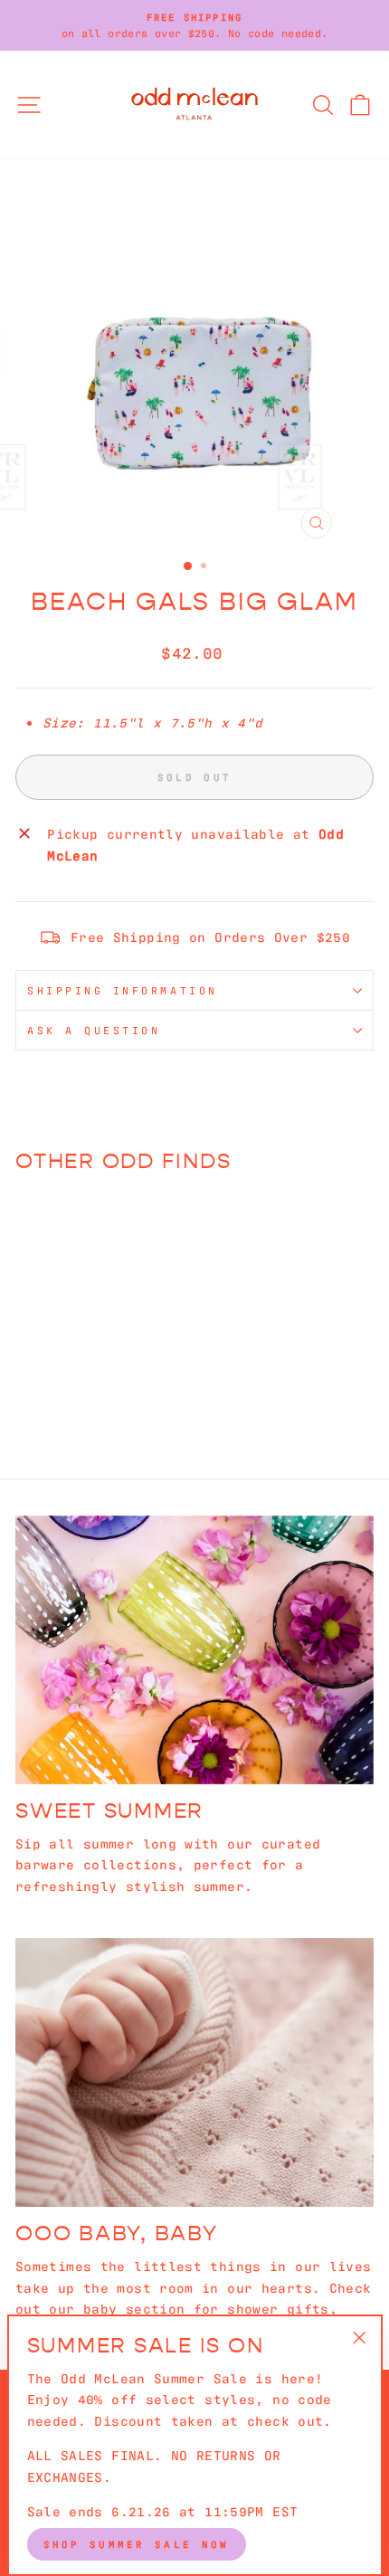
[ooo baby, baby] (194, 2072)
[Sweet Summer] (194, 1650)
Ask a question (94, 1030)
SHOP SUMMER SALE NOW (137, 2543)
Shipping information (123, 990)
